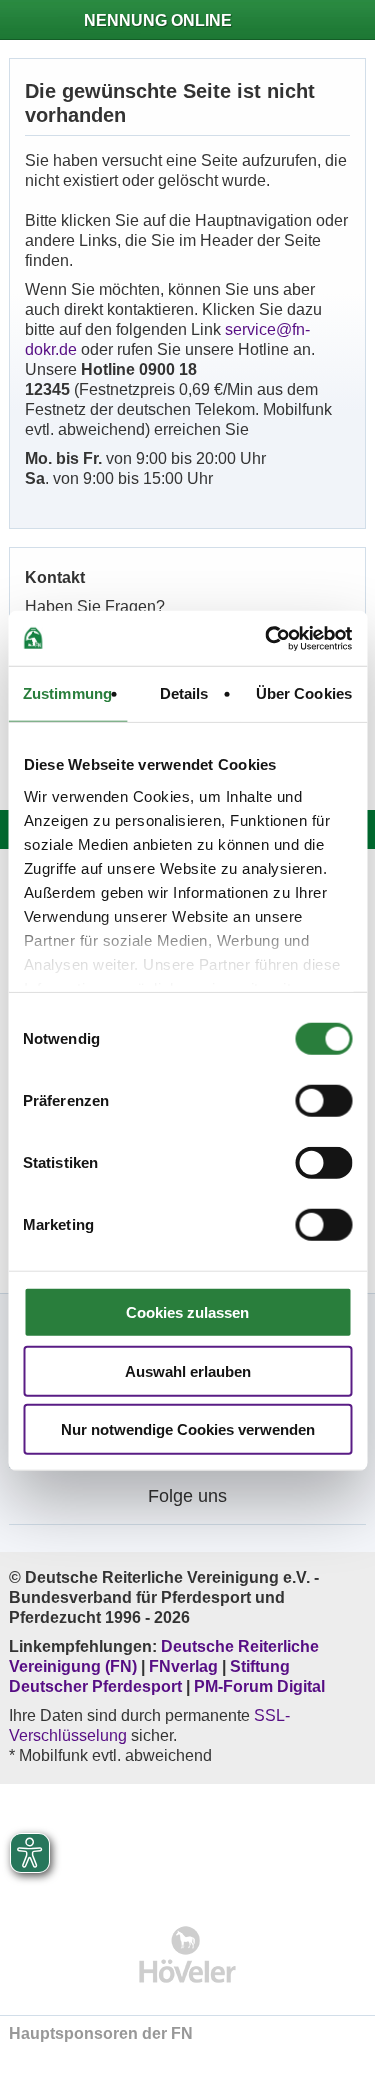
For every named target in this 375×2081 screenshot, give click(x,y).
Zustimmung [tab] (67, 693)
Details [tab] (184, 693)
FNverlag (185, 1666)
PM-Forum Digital (259, 1686)
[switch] (323, 1101)
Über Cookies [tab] (304, 693)
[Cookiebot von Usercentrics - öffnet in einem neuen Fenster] (267, 638)
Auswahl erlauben (188, 1370)
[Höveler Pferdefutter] (187, 1954)
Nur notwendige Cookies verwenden (188, 1429)
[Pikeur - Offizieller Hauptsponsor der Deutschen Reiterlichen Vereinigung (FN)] (187, 1841)
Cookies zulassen (187, 1312)
